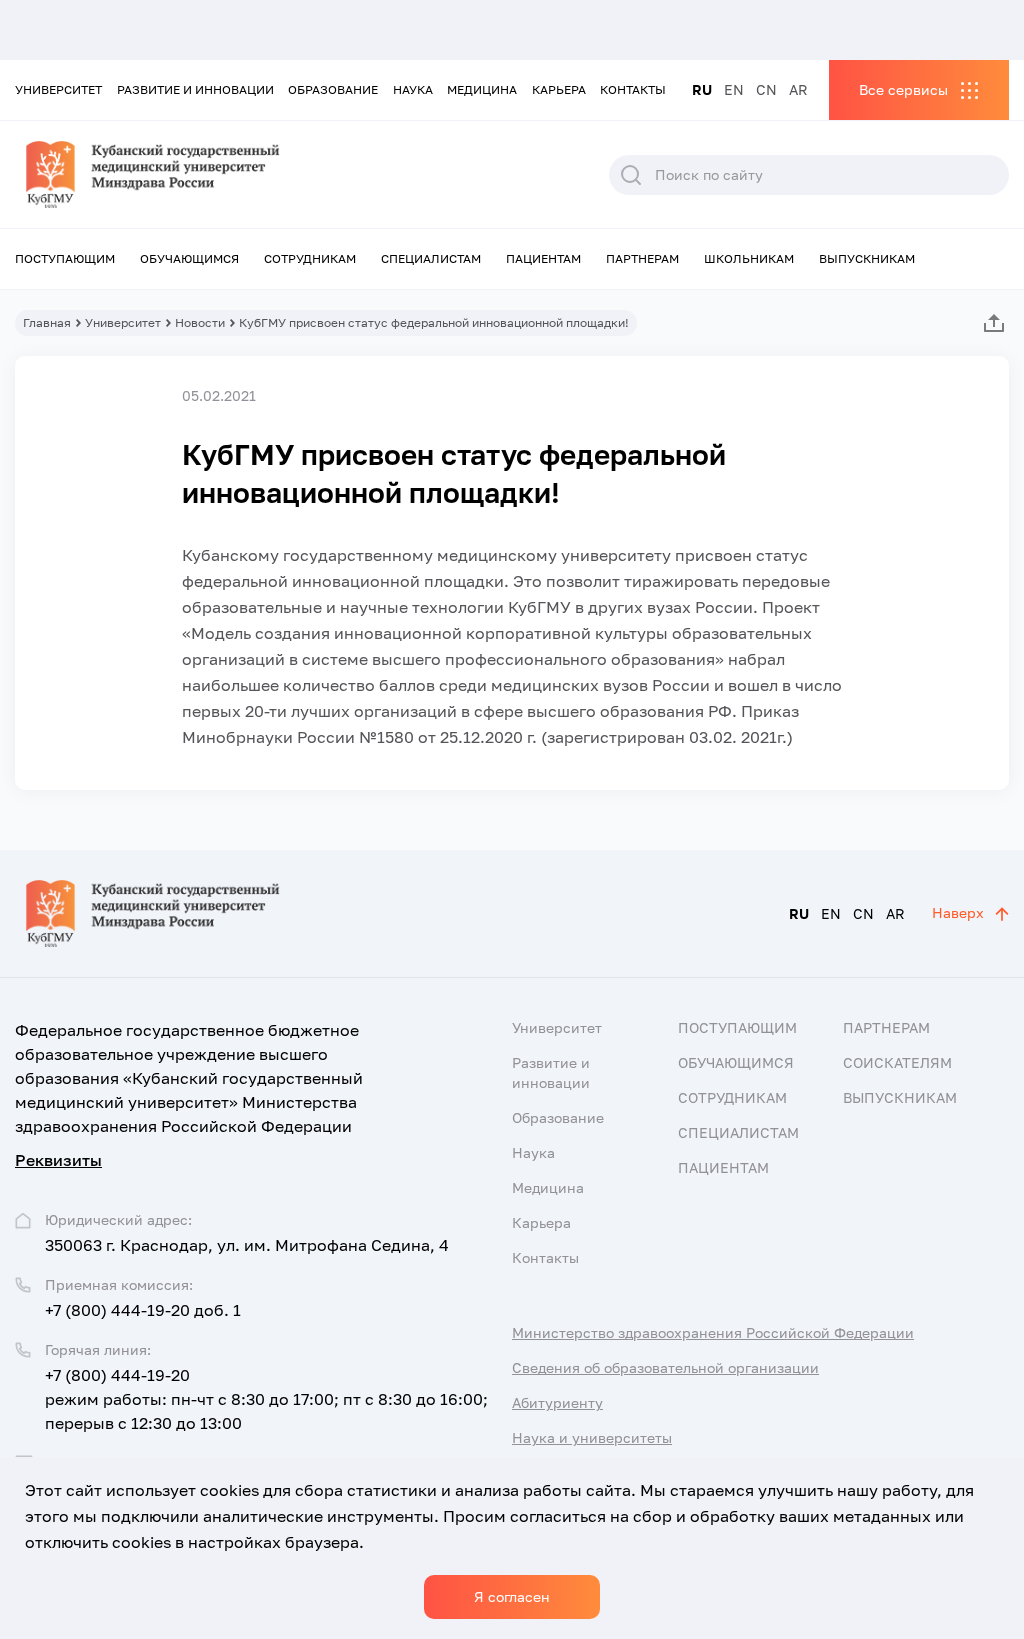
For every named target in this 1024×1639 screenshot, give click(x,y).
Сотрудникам (310, 258)
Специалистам (431, 258)
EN (734, 89)
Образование (333, 89)
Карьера (559, 89)
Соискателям (897, 1062)
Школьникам (749, 258)
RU (702, 89)
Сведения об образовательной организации (665, 1367)
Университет (58, 89)
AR (798, 89)
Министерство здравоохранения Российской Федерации (713, 1332)
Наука (413, 89)
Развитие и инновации (195, 89)
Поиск (631, 175)
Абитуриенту (557, 1402)
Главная (47, 322)
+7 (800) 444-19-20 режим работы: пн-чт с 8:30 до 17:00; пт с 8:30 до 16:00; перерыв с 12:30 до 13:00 (266, 1399)
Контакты (633, 89)
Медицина (482, 89)
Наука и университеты (592, 1437)
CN (766, 89)
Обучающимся (189, 258)
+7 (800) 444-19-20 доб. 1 (143, 1310)
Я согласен (512, 1596)
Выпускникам (867, 258)
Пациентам (543, 258)
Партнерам (642, 258)
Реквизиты (58, 1160)
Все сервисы (903, 89)
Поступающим (65, 258)
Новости (200, 322)
